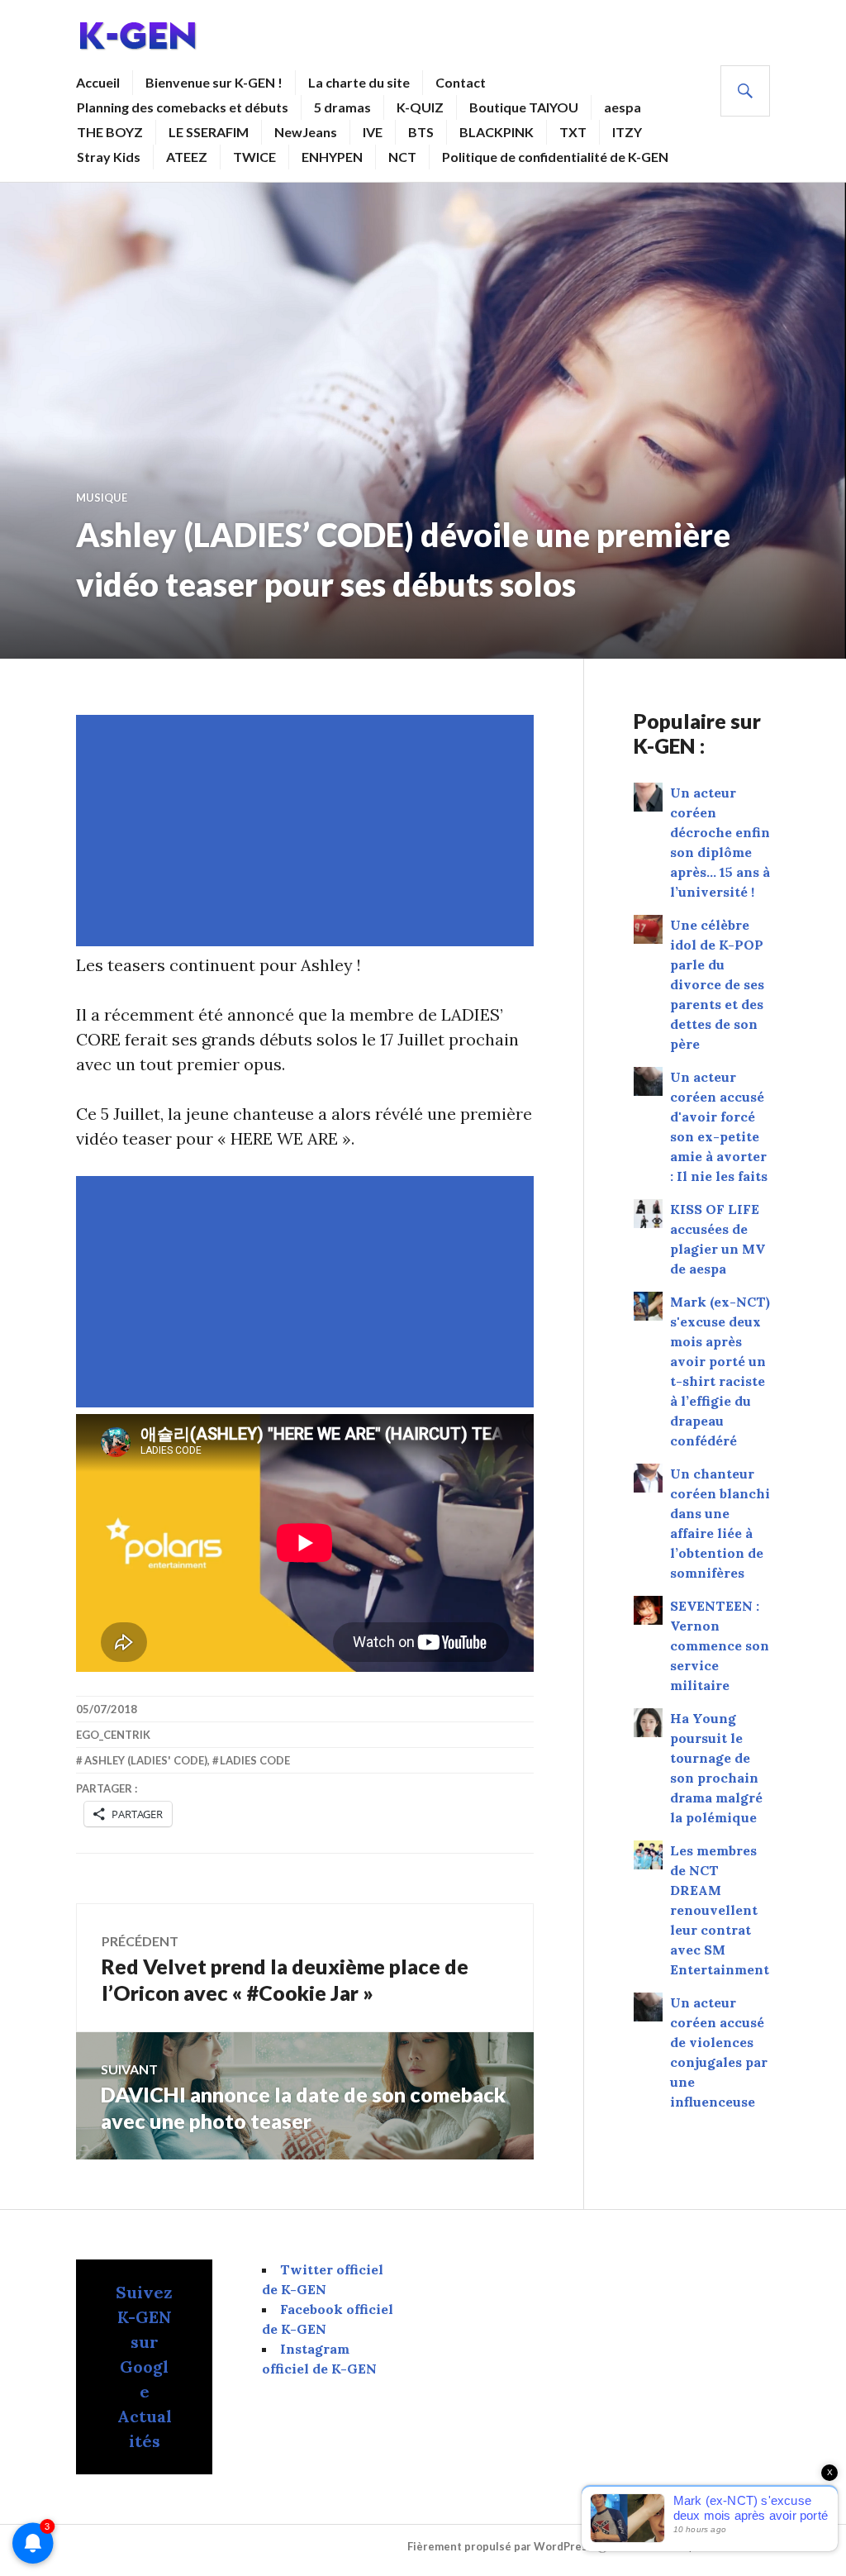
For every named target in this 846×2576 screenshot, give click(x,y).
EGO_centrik (113, 1735)
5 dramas (342, 107)
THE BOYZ (110, 132)
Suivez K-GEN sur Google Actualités (144, 2366)
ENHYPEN (332, 157)
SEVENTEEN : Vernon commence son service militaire (720, 1645)
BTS (421, 132)
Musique (102, 498)
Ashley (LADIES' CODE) (146, 1760)
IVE (373, 132)
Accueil (98, 82)
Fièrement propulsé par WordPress (500, 2547)
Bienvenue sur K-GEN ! (214, 82)
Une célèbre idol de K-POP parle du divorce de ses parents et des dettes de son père (717, 984)
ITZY (627, 132)
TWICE (254, 157)
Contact (461, 82)
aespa (623, 107)
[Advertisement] (308, 831)
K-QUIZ (420, 107)
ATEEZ (187, 157)
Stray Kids (109, 157)
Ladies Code (255, 1760)
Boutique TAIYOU (524, 107)
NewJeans (306, 132)
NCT (402, 157)
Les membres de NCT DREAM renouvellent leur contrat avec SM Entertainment (720, 1910)
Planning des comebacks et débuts (183, 107)
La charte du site (359, 82)
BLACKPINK (497, 132)
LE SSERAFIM (209, 132)
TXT (573, 132)
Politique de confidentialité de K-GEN (555, 157)
